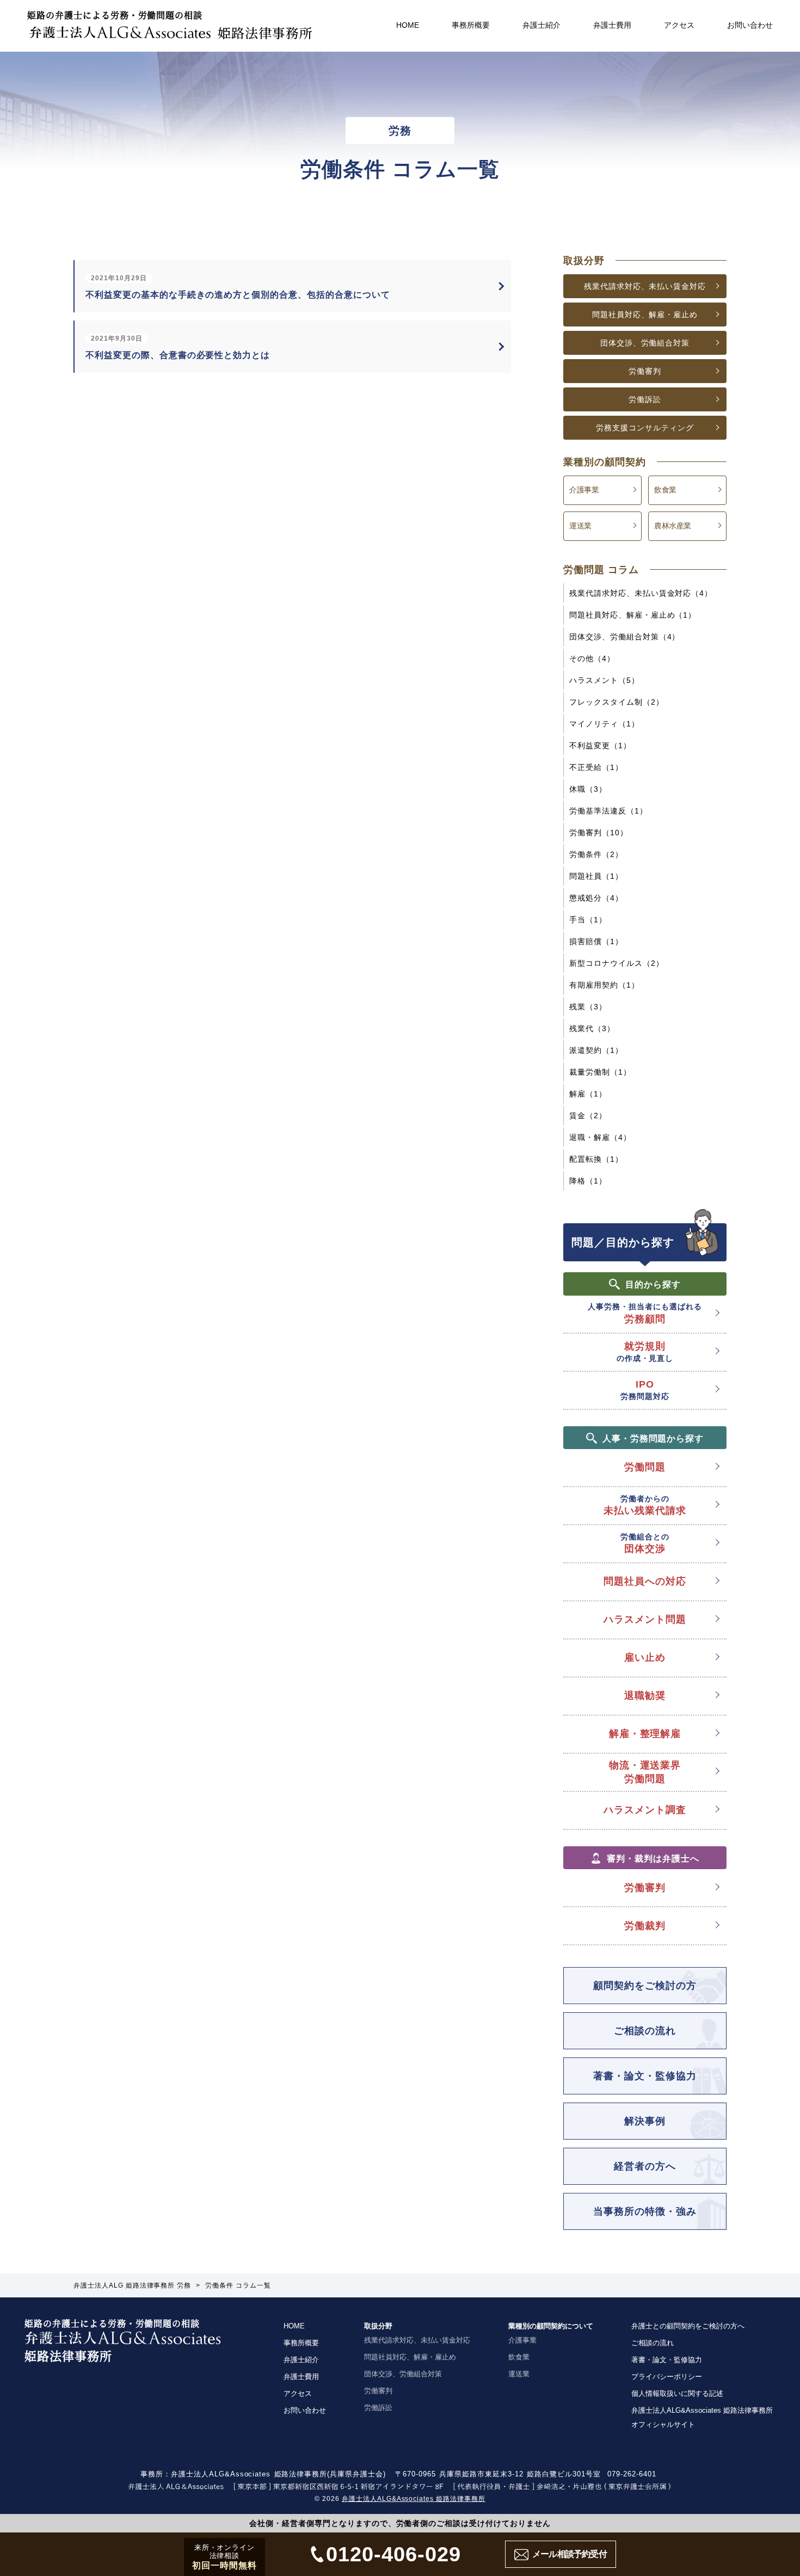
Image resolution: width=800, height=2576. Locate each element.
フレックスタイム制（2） (617, 702)
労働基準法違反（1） (608, 811)
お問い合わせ (750, 25)
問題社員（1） (596, 876)
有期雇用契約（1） (604, 985)
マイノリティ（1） (604, 724)
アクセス (679, 25)
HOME (408, 25)
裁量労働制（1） (600, 1072)
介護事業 (584, 490)
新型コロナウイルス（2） (617, 963)
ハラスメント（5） (604, 680)
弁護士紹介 (541, 25)
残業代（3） (592, 1028)
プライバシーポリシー (667, 2377)
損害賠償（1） (596, 941)
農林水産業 (673, 526)
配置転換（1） (596, 1159)
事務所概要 (471, 25)
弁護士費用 (612, 25)
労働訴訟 (645, 399)
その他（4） (592, 658)
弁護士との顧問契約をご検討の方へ (688, 2326)
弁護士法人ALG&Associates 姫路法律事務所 (414, 2499)
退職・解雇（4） (600, 1137)
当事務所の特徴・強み (645, 2211)
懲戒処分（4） (596, 898)
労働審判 (645, 371)
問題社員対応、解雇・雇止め (645, 315)
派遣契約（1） (596, 1050)
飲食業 (665, 490)
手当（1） (588, 920)
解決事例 (645, 2121)
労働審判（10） (599, 833)
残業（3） (588, 1007)
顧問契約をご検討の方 (645, 1986)
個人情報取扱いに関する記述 (677, 2393)
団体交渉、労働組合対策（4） (624, 637)
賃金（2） (588, 1116)
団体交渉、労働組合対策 (645, 343)
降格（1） (588, 1181)
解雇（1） (588, 1094)
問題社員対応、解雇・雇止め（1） (633, 615)
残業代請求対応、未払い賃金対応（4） (641, 593)
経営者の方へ (645, 2166)
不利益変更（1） (600, 745)
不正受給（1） (596, 767)
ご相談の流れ (645, 2031)
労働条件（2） (596, 854)
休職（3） (588, 789)
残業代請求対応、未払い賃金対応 (645, 286)
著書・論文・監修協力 (645, 2076)
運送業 (580, 526)
